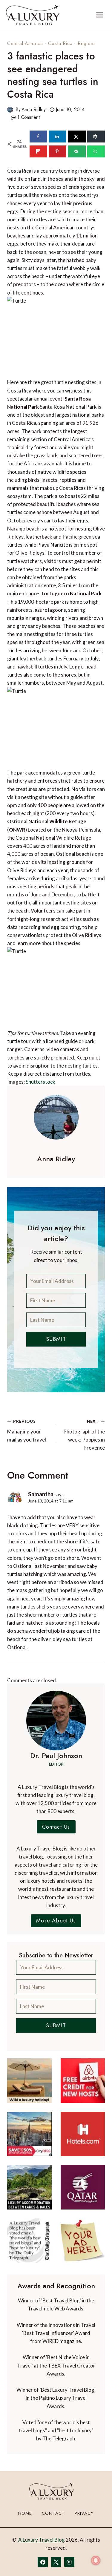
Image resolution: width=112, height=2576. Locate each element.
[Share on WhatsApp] (96, 151)
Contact (53, 2513)
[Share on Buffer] (96, 137)
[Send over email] (77, 151)
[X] (56, 2562)
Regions (87, 43)
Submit (56, 1339)
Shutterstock (40, 1082)
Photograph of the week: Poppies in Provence (84, 1435)
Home (25, 2513)
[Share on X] (77, 137)
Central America (25, 43)
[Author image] (10, 110)
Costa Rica (60, 43)
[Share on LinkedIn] (57, 137)
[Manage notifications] (96, 2560)
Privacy (84, 2513)
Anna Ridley (34, 109)
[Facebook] (43, 2562)
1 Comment (29, 117)
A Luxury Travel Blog (42, 2540)
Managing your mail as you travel (27, 1431)
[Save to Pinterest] (57, 151)
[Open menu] (99, 15)
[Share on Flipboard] (38, 151)
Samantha (41, 1494)
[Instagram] (69, 2562)
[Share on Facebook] (38, 137)
